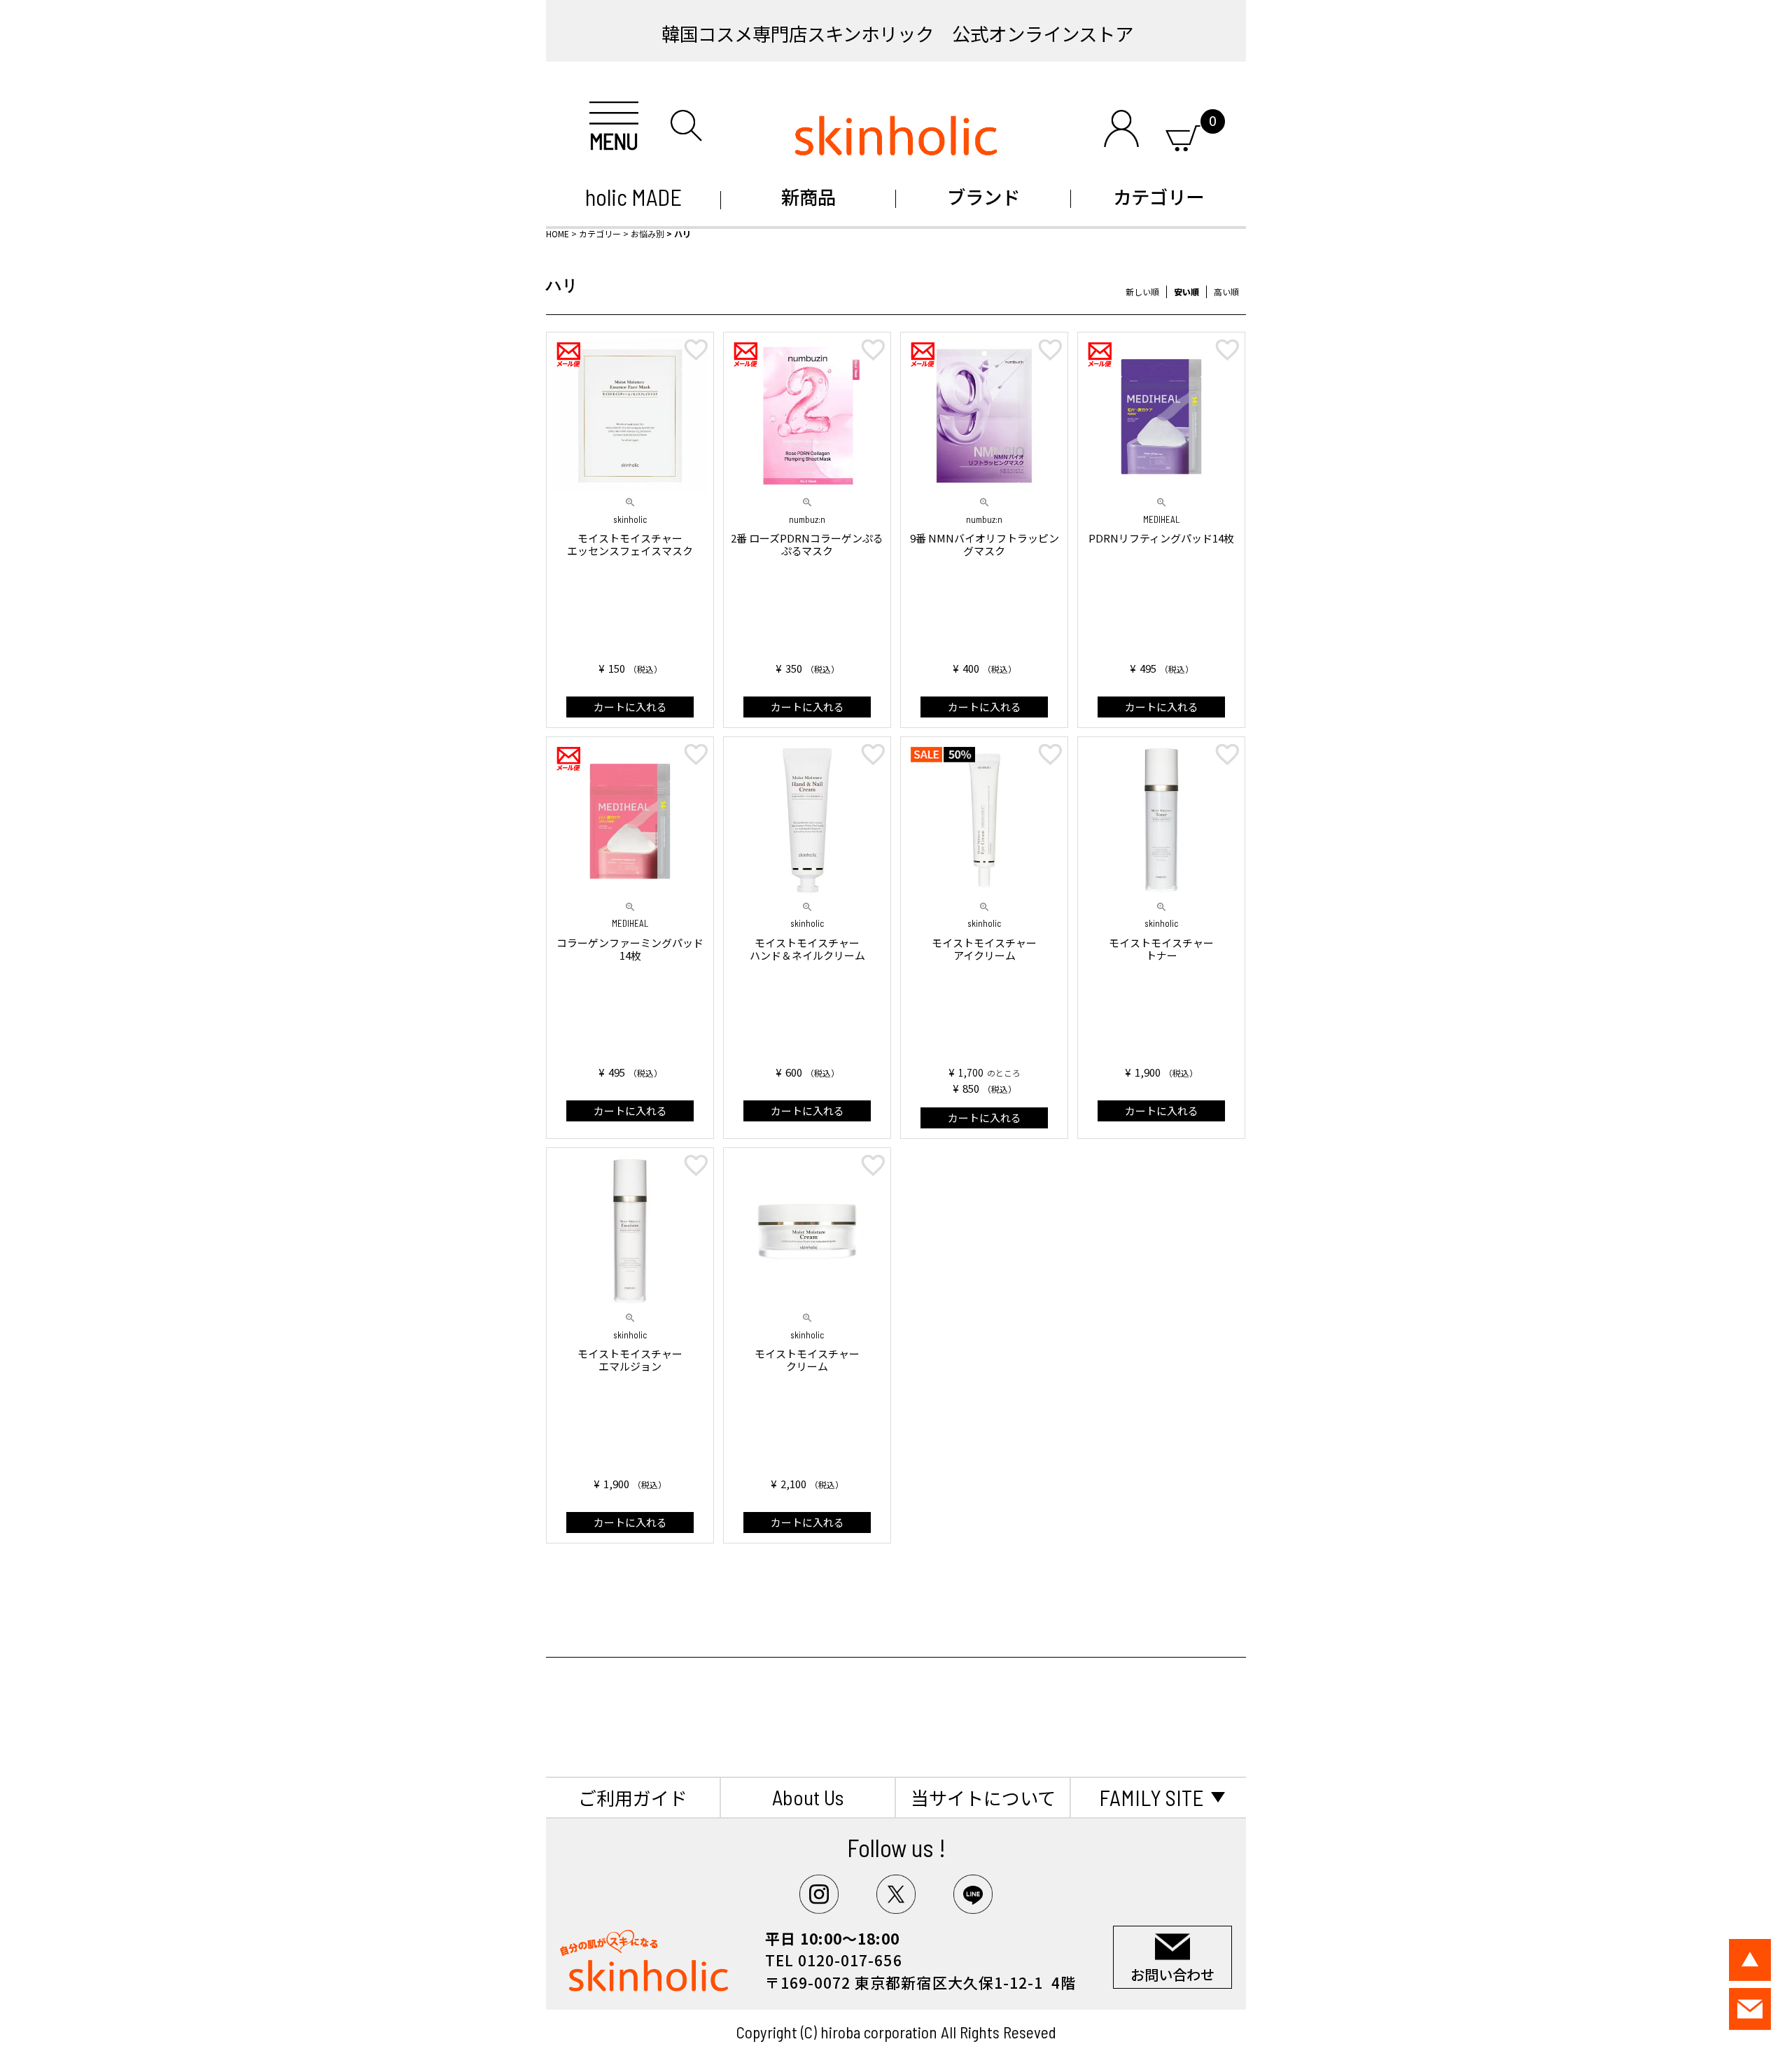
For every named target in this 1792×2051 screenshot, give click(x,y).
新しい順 (1142, 292)
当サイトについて (983, 1797)
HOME (558, 233)
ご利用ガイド (633, 1797)
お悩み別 (647, 233)
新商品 (808, 196)
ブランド (983, 196)
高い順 (1226, 292)
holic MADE (633, 197)
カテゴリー (1158, 196)
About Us (808, 1797)
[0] (1183, 135)
